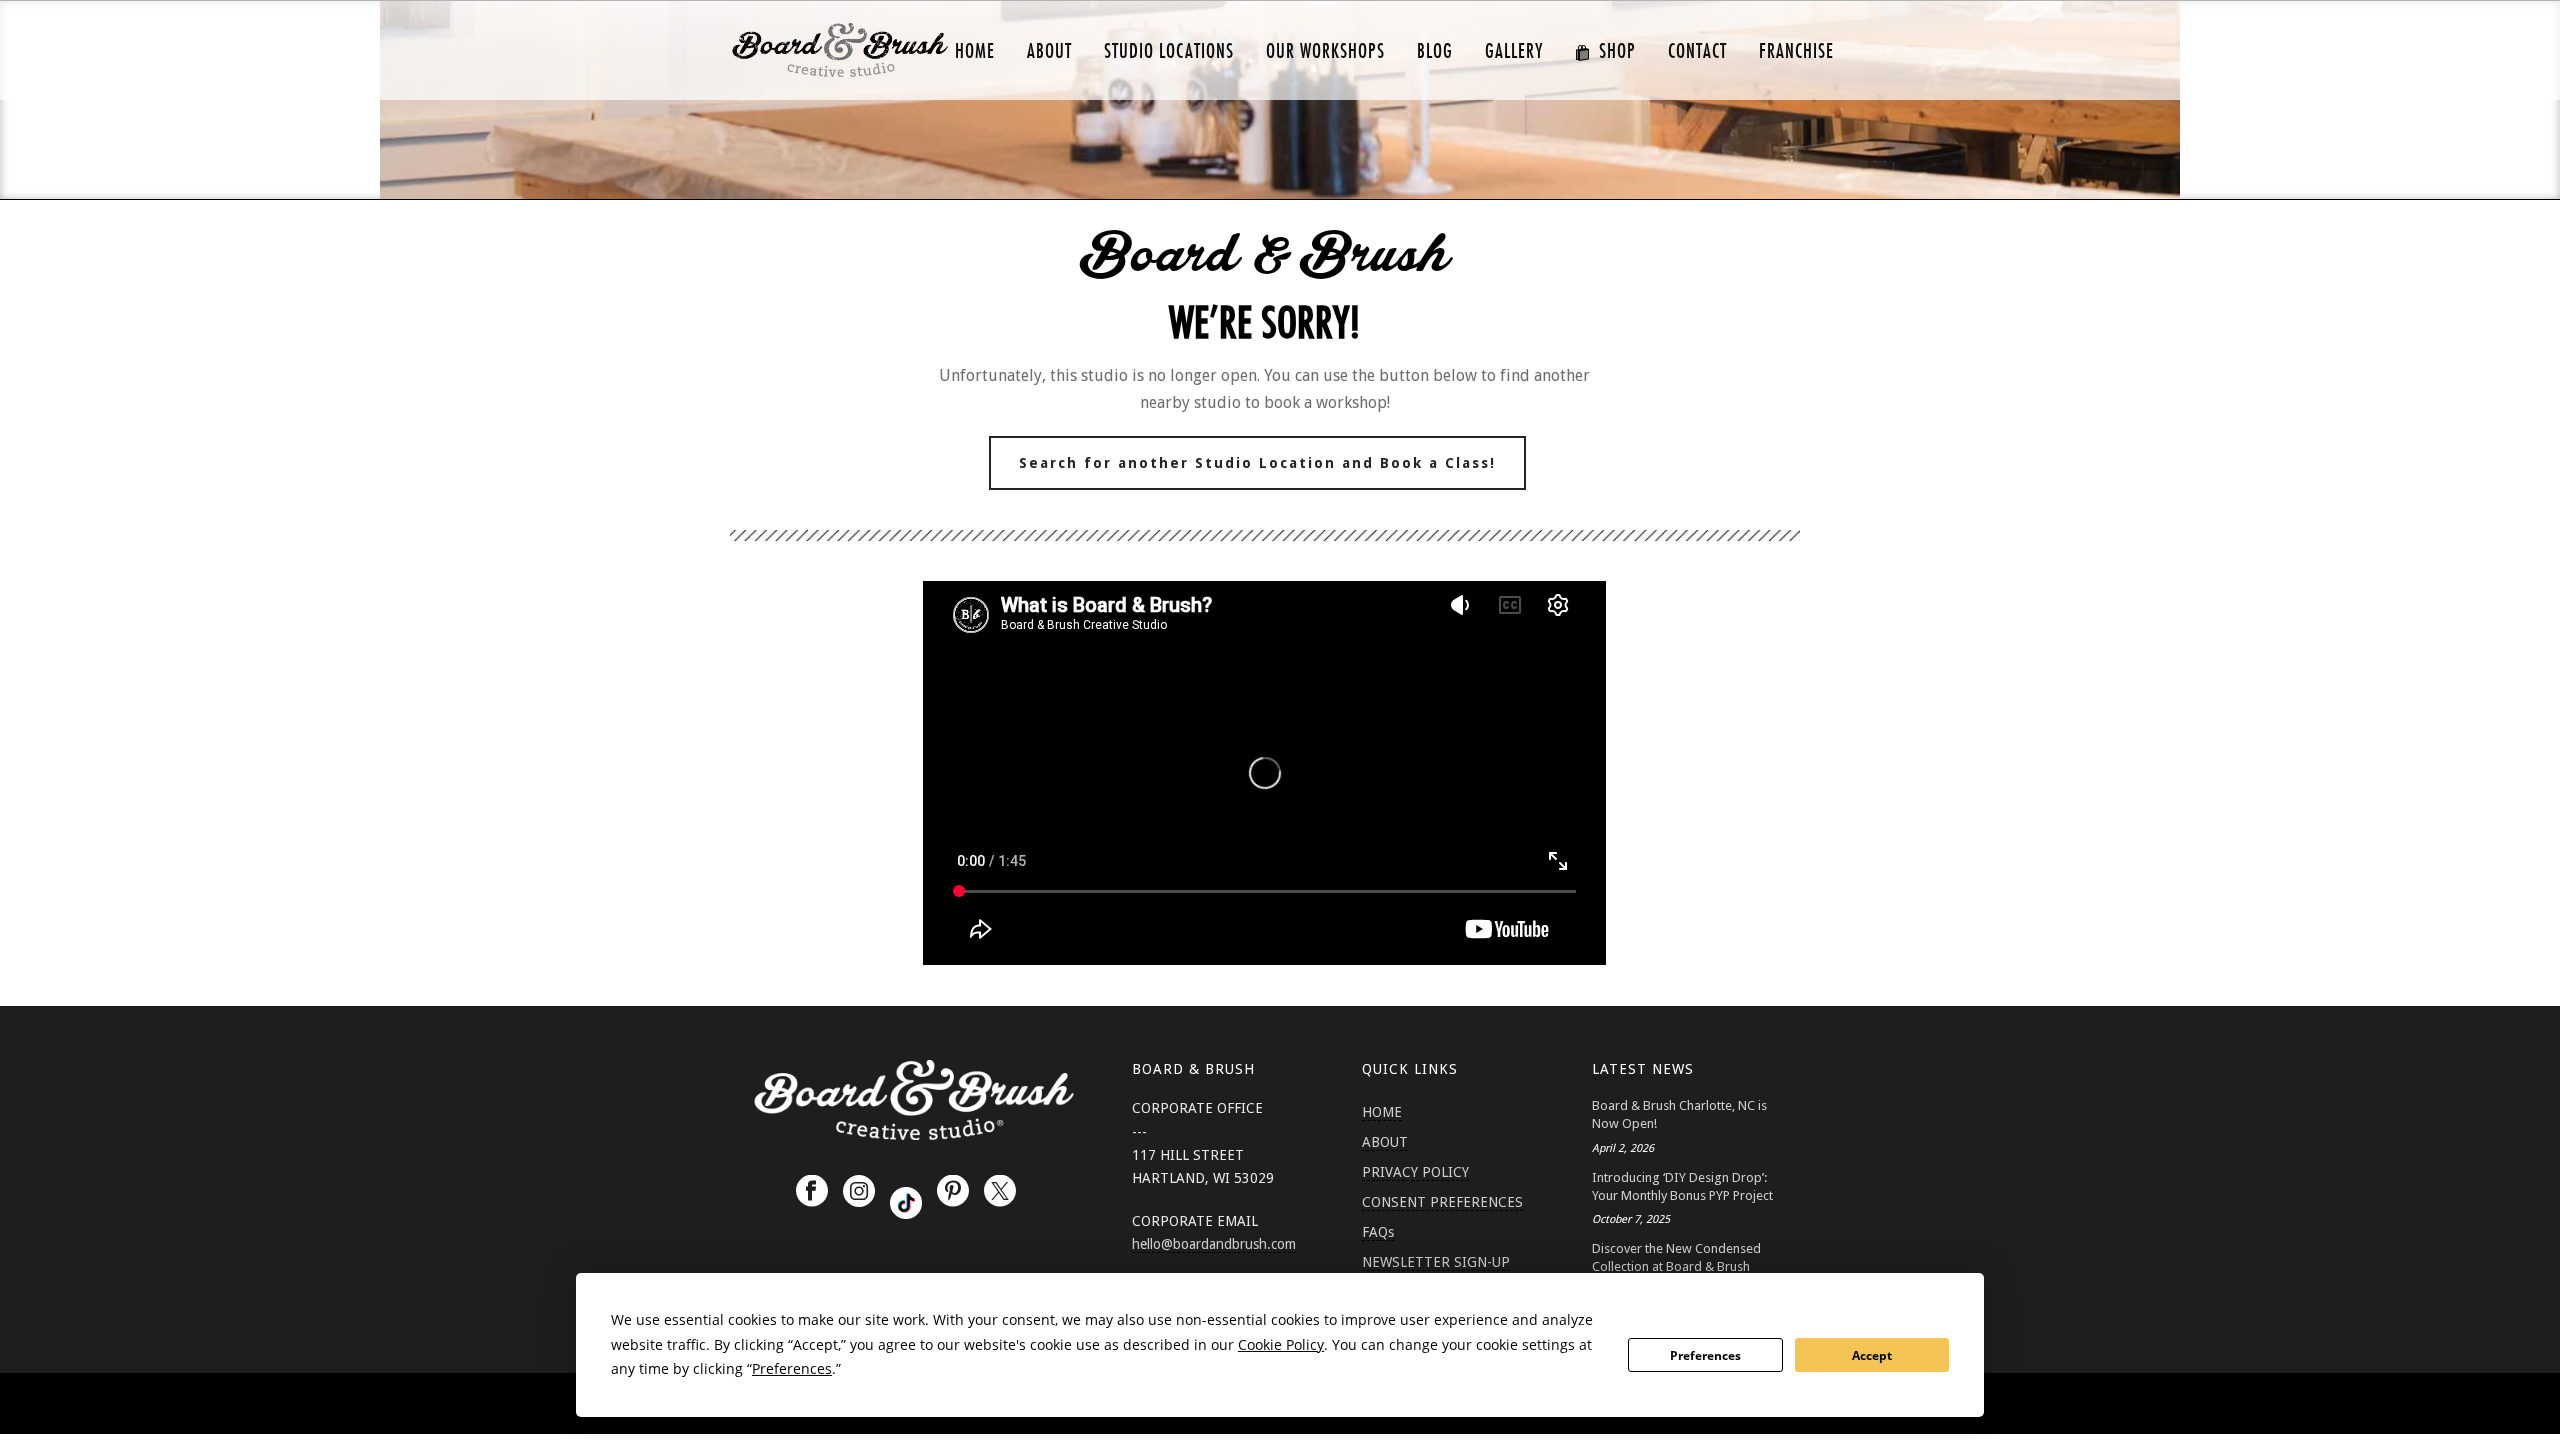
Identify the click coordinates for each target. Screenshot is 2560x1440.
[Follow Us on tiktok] (906, 1203)
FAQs (1378, 1232)
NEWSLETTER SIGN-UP (1436, 1262)
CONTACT (1697, 51)
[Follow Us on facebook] (812, 1192)
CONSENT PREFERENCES (1442, 1202)
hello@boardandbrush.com (1214, 1244)
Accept (1872, 1355)
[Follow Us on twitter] (1000, 1192)
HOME (975, 51)
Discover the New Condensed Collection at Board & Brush (1676, 1257)
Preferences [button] (792, 1368)
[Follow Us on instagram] (859, 1192)
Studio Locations (1169, 51)
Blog (1435, 51)
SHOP (1617, 51)
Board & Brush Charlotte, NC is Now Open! (1679, 1114)
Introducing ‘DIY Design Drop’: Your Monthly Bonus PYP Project (1682, 1186)
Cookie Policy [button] (1281, 1344)
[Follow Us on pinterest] (953, 1192)
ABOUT (1049, 51)
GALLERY (1514, 51)
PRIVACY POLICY (1415, 1172)
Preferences (1705, 1355)
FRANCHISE (1796, 51)
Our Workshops (1325, 51)
